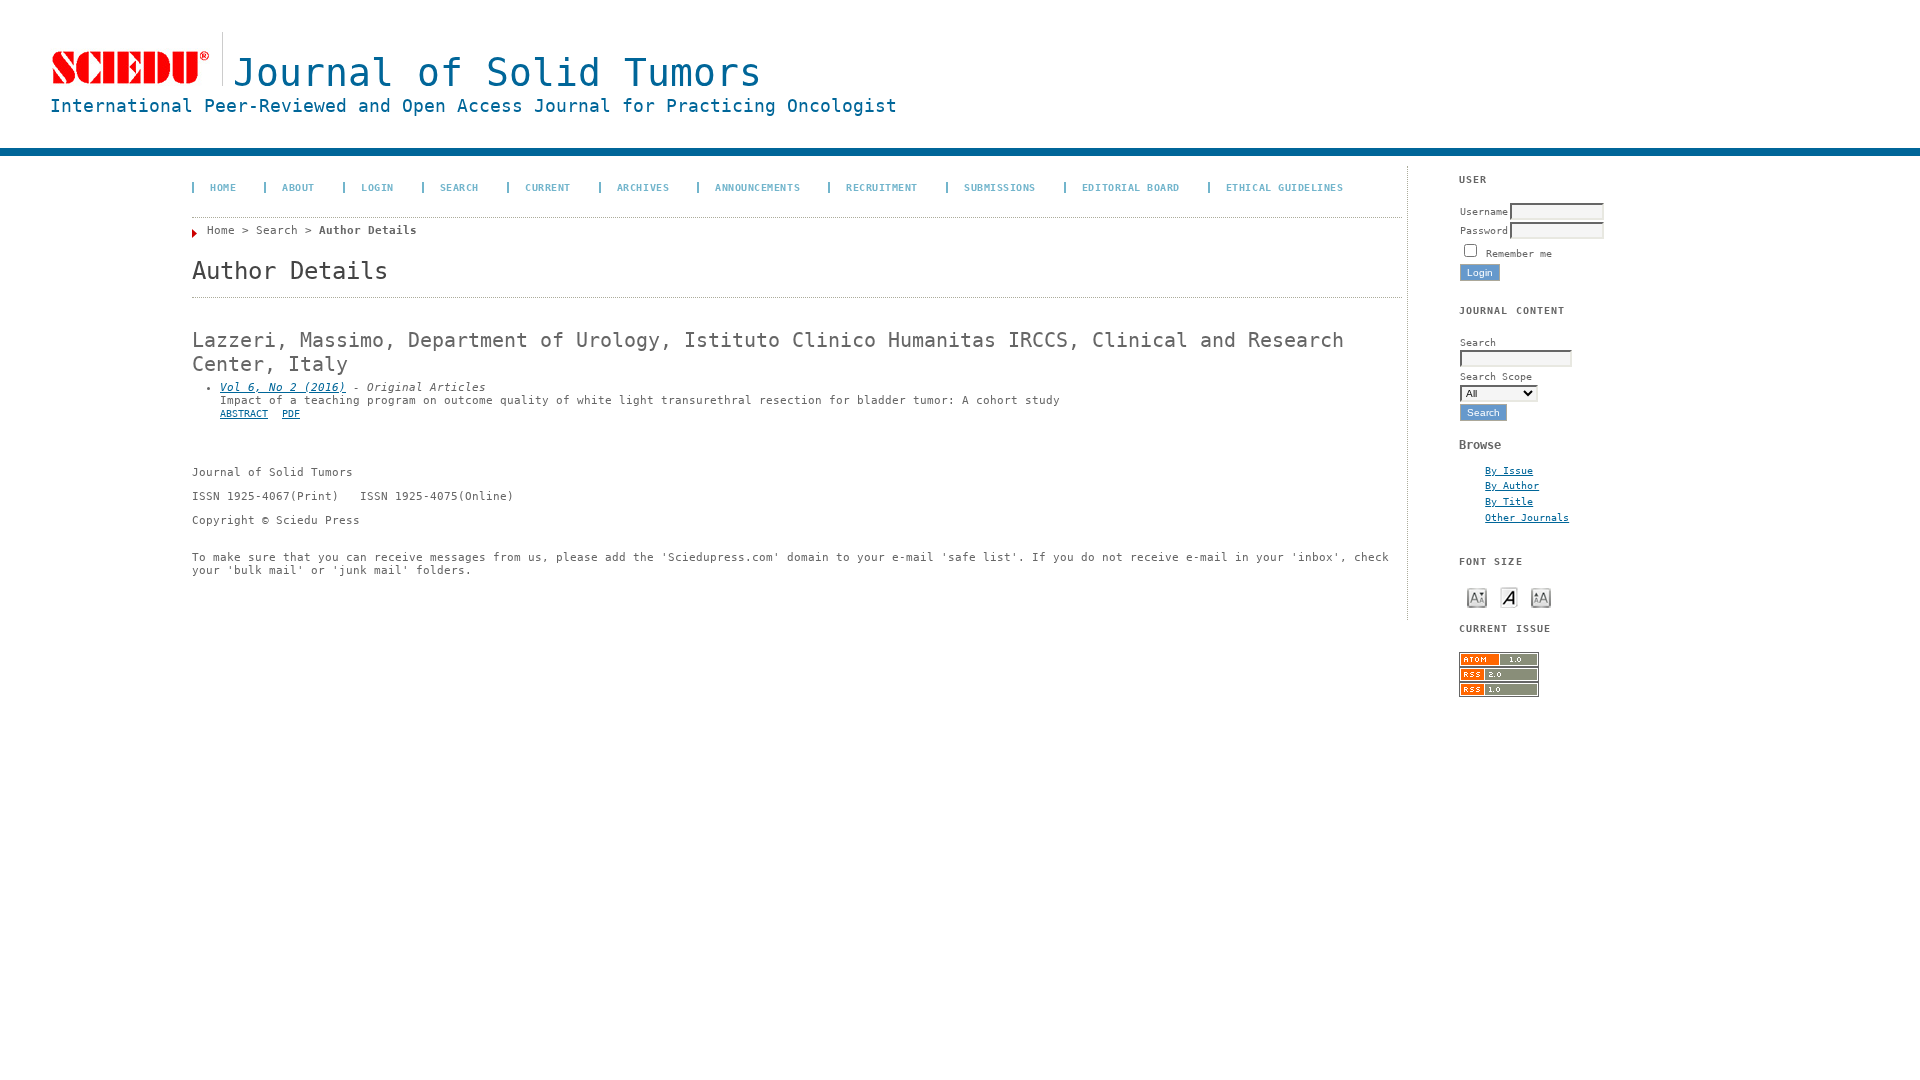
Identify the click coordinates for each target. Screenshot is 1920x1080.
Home (223, 187)
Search (459, 187)
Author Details (368, 230)
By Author (1512, 485)
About (298, 187)
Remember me (1519, 253)
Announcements (757, 187)
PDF (291, 413)
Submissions (1000, 187)
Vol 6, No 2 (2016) (283, 387)
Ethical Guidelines (1284, 187)
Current (548, 187)
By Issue (1509, 470)
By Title (1509, 501)
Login (377, 187)
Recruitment (882, 187)
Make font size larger (1541, 596)
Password (1484, 230)
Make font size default (1509, 596)
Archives (643, 187)
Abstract (244, 413)
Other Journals (1527, 517)
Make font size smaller (1477, 596)
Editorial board (1131, 187)
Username (1484, 211)
